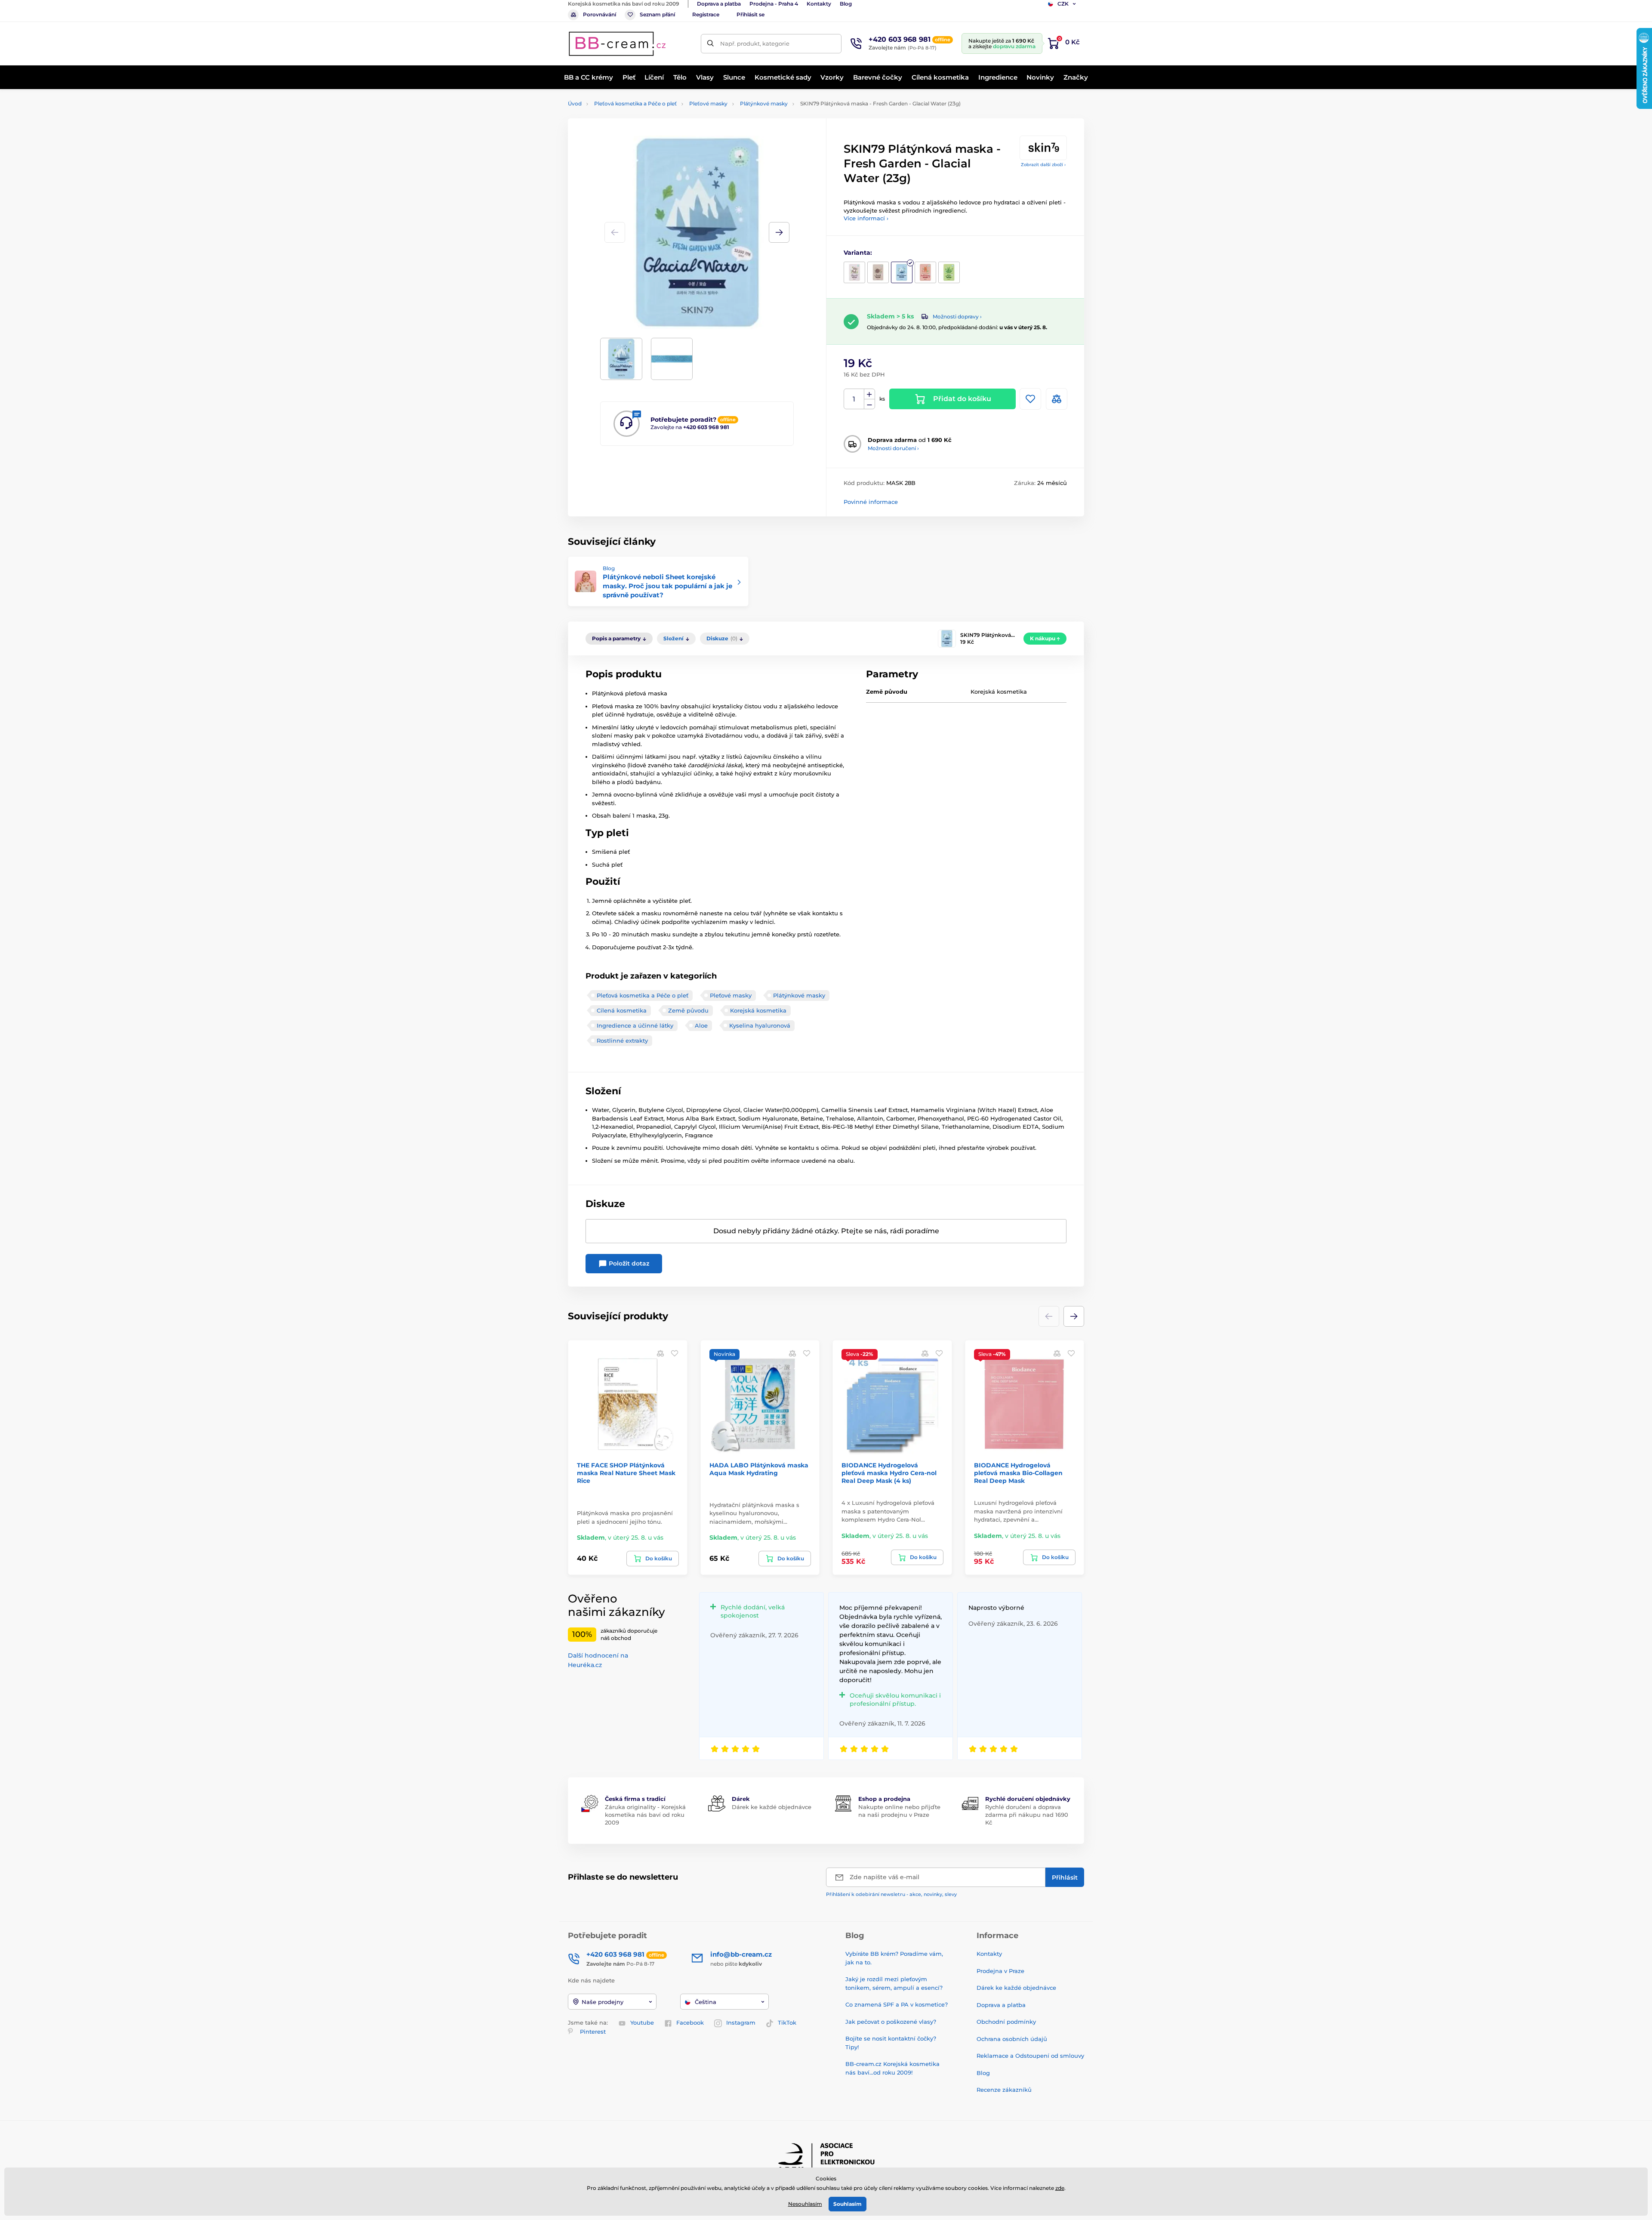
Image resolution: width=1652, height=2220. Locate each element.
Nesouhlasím (805, 2204)
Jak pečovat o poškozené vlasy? (891, 2022)
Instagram (741, 2022)
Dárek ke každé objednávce (772, 1807)
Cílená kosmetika (622, 1010)
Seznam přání (657, 14)
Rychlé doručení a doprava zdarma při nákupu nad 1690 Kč (1027, 1815)
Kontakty (819, 4)
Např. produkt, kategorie (755, 43)
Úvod (575, 103)
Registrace (706, 14)
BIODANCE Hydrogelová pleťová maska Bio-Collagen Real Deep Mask (1018, 1473)
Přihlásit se (750, 14)
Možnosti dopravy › (957, 316)
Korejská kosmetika (758, 1010)
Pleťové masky (708, 103)
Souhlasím (848, 2204)
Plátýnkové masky (764, 103)
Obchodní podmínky (1006, 2022)
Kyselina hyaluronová (760, 1025)
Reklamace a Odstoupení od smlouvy (1030, 2056)
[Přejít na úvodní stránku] (617, 44)
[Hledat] (710, 44)
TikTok (787, 2022)
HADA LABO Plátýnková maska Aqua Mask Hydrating (759, 1469)
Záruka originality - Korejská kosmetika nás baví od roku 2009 (645, 1815)
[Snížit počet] (869, 404)
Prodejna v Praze (1000, 1971)
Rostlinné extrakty (622, 1041)
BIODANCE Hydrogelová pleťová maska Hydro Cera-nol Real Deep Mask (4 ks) (889, 1473)
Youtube (642, 2022)
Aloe (701, 1025)
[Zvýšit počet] (869, 394)
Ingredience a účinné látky (635, 1025)
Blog (846, 4)
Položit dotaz (628, 1263)
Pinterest (593, 2032)
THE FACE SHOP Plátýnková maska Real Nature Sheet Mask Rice (626, 1473)
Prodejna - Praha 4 (774, 4)
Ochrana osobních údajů (1012, 2039)
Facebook (690, 2022)
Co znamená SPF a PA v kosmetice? (897, 2004)
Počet (854, 399)
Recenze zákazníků (1004, 2090)
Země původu (688, 1010)
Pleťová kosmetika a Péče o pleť (635, 103)
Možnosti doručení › (893, 448)
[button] (779, 232)
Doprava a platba (719, 4)
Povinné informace (871, 502)
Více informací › (866, 218)
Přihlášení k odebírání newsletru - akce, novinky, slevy (891, 1894)
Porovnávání (599, 14)
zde (1060, 2188)
